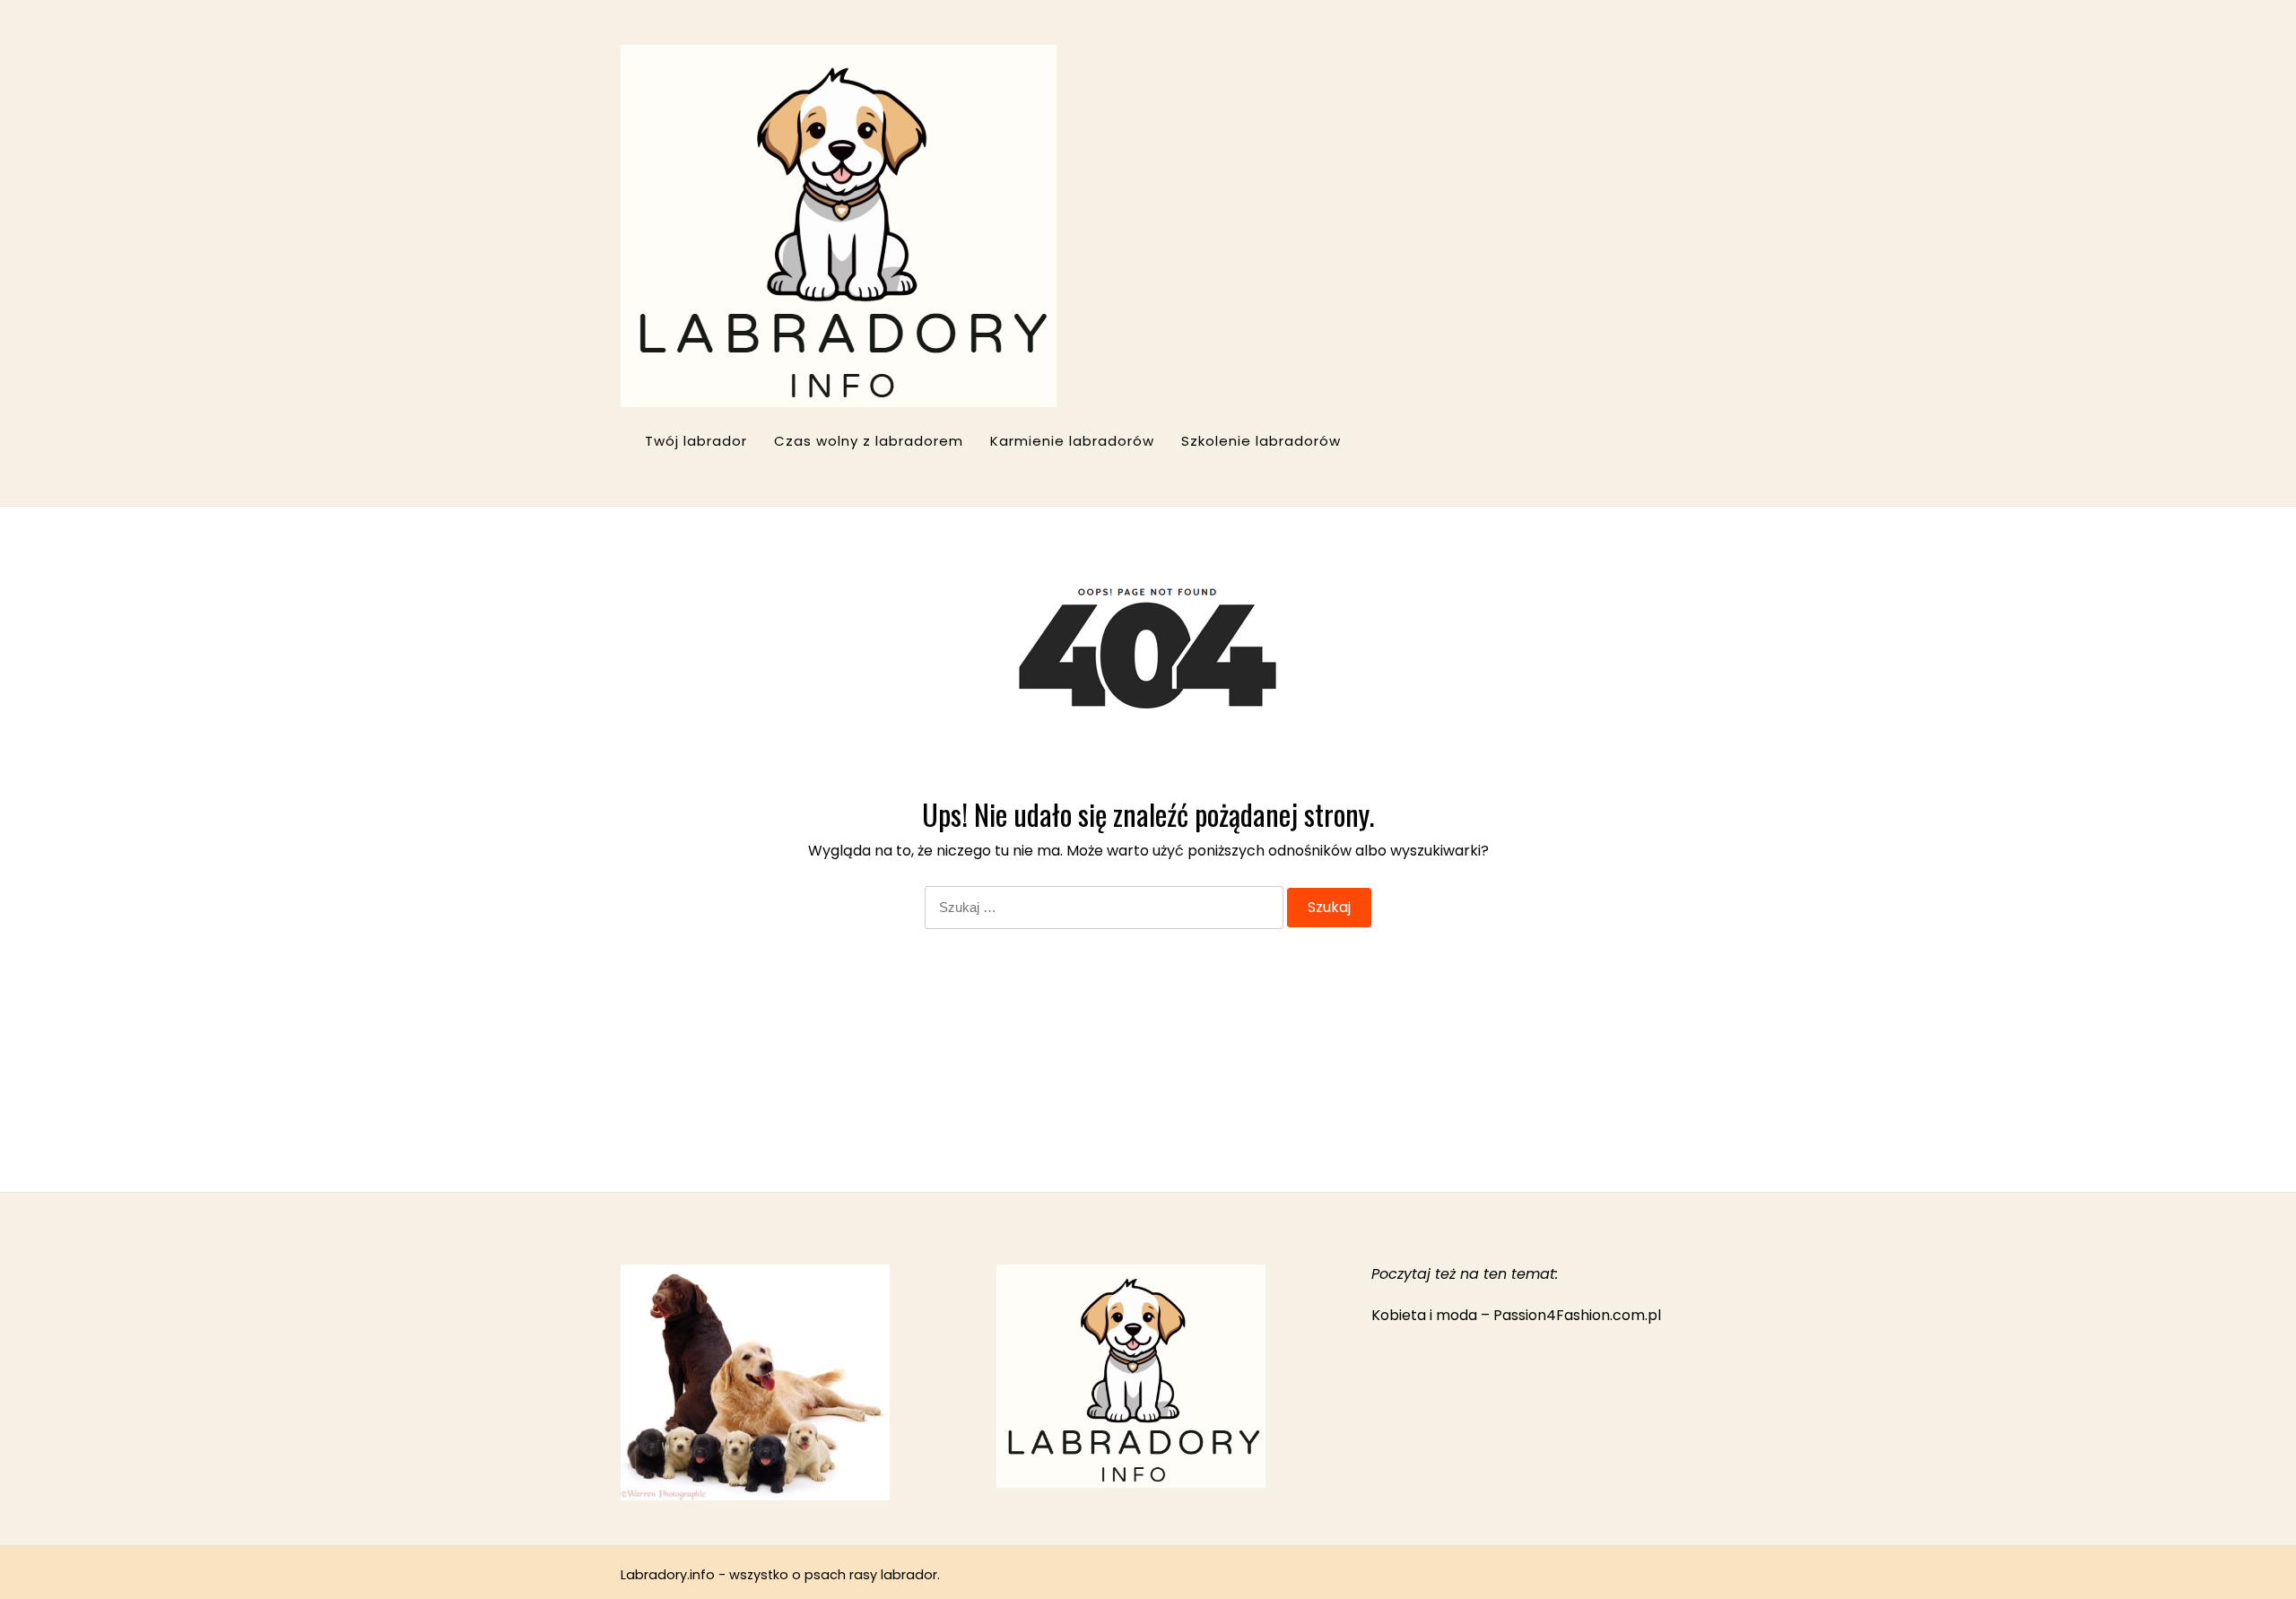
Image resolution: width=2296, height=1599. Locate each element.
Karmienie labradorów (1072, 441)
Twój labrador (696, 441)
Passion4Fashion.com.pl (1577, 1315)
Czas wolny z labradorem (869, 441)
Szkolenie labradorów (1261, 441)
